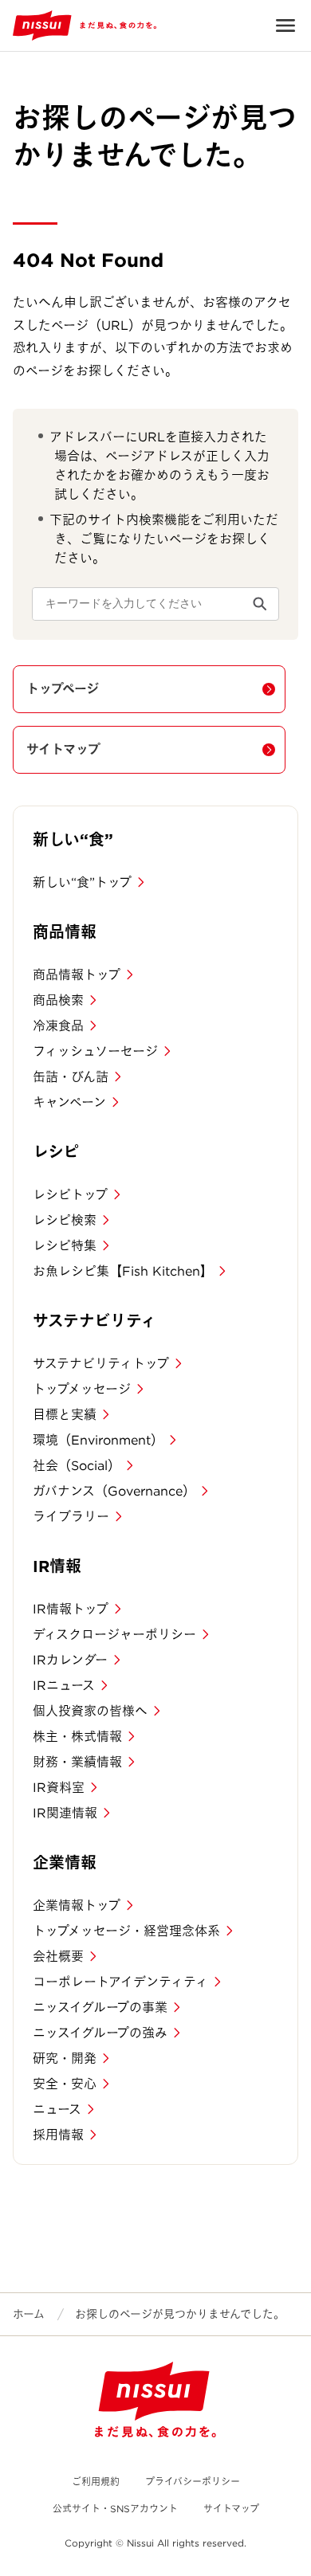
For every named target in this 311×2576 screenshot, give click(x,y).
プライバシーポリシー (193, 2482)
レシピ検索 (65, 1220)
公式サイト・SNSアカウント (115, 2509)
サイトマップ (63, 749)
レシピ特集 (65, 1246)
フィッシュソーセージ (95, 1051)
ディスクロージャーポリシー (114, 1635)
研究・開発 (65, 2058)
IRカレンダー (70, 1660)
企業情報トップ (77, 1906)
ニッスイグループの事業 (100, 2007)
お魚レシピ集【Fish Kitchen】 (123, 1271)
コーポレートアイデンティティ (120, 1982)
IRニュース (64, 1686)
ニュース (57, 2109)
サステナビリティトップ (101, 1364)
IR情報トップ (71, 1609)
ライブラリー (71, 1517)
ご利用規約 (96, 2482)
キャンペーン (69, 1102)
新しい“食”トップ (82, 882)
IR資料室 (59, 1788)
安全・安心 (65, 2084)
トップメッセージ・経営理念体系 (126, 1931)
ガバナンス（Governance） (114, 1491)
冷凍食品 (58, 1026)
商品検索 (58, 1000)
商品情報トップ (77, 975)
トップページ (63, 689)
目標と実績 (65, 1415)
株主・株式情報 (77, 1737)
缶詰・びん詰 (71, 1077)
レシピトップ (70, 1195)
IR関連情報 (65, 1813)
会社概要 (58, 1957)
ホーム (29, 2314)
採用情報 (58, 2135)
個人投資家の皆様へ (90, 1711)
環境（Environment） (98, 1440)
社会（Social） (77, 1466)
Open (285, 25)
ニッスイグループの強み (100, 2033)
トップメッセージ (82, 1389)
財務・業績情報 (77, 1762)
